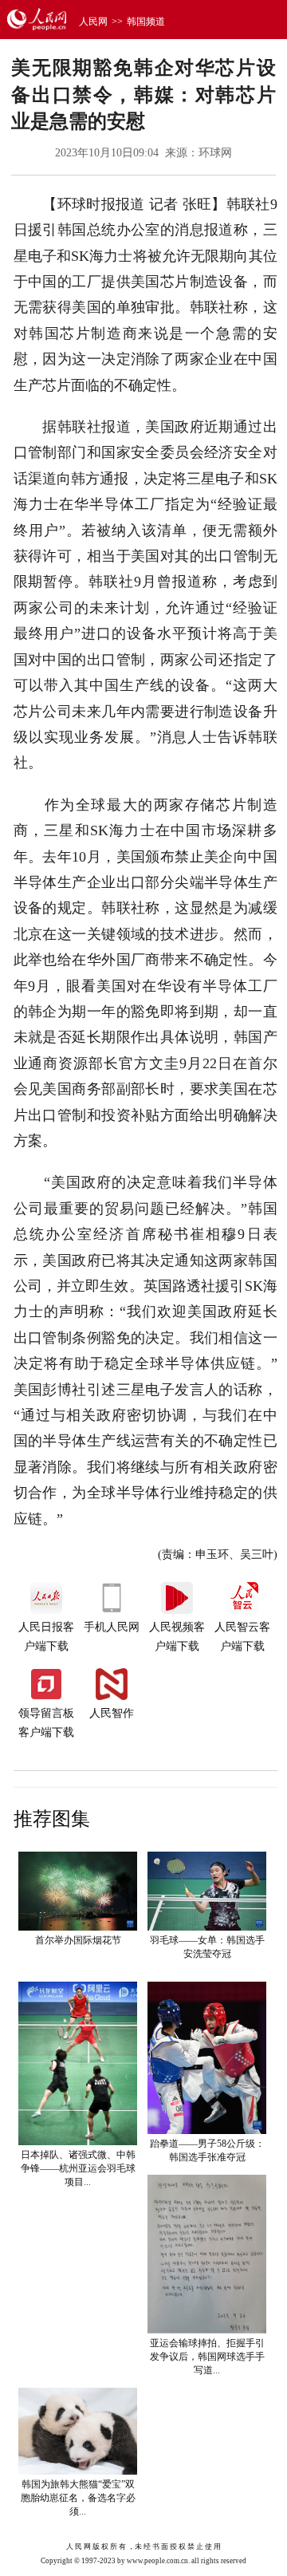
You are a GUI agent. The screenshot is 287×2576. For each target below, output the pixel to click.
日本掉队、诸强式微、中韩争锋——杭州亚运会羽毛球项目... (78, 2168)
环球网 (215, 153)
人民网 (93, 22)
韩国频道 (146, 22)
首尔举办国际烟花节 (78, 1940)
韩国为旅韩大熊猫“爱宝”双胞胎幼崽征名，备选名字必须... (78, 2498)
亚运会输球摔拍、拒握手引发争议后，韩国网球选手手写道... (207, 2357)
